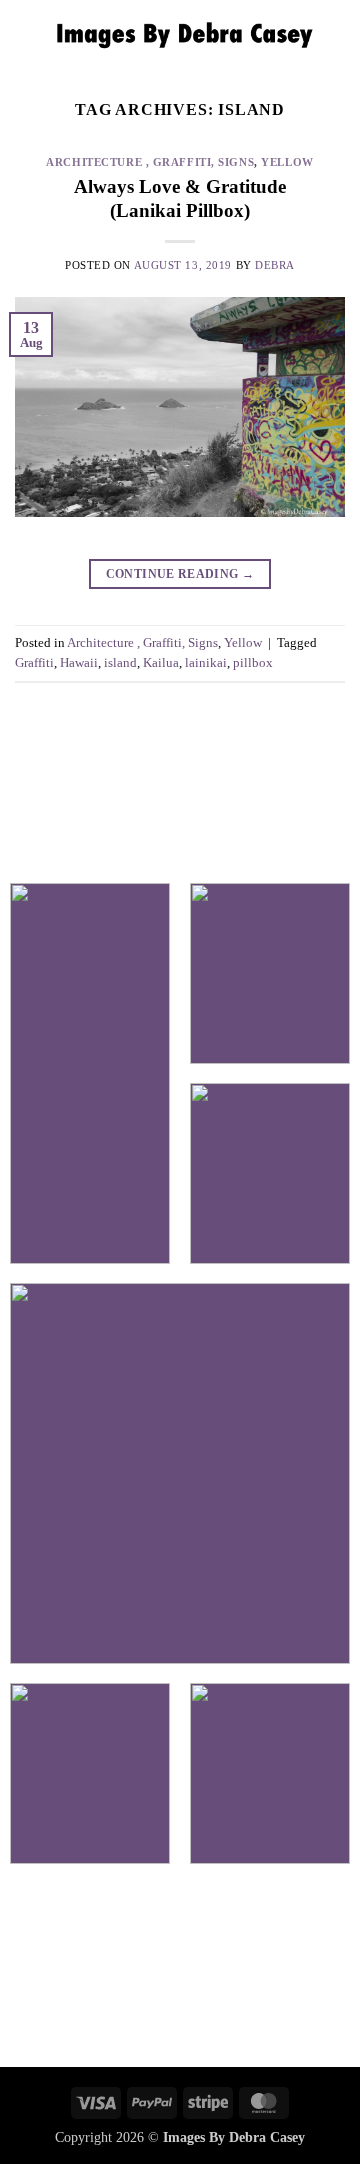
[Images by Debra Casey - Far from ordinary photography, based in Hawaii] (180, 35)
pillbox (253, 663)
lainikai (206, 663)
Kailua (161, 663)
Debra (275, 265)
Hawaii (79, 663)
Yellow (287, 162)
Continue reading (180, 574)
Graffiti (34, 663)
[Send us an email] (180, 1969)
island (120, 663)
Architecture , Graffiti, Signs (150, 162)
